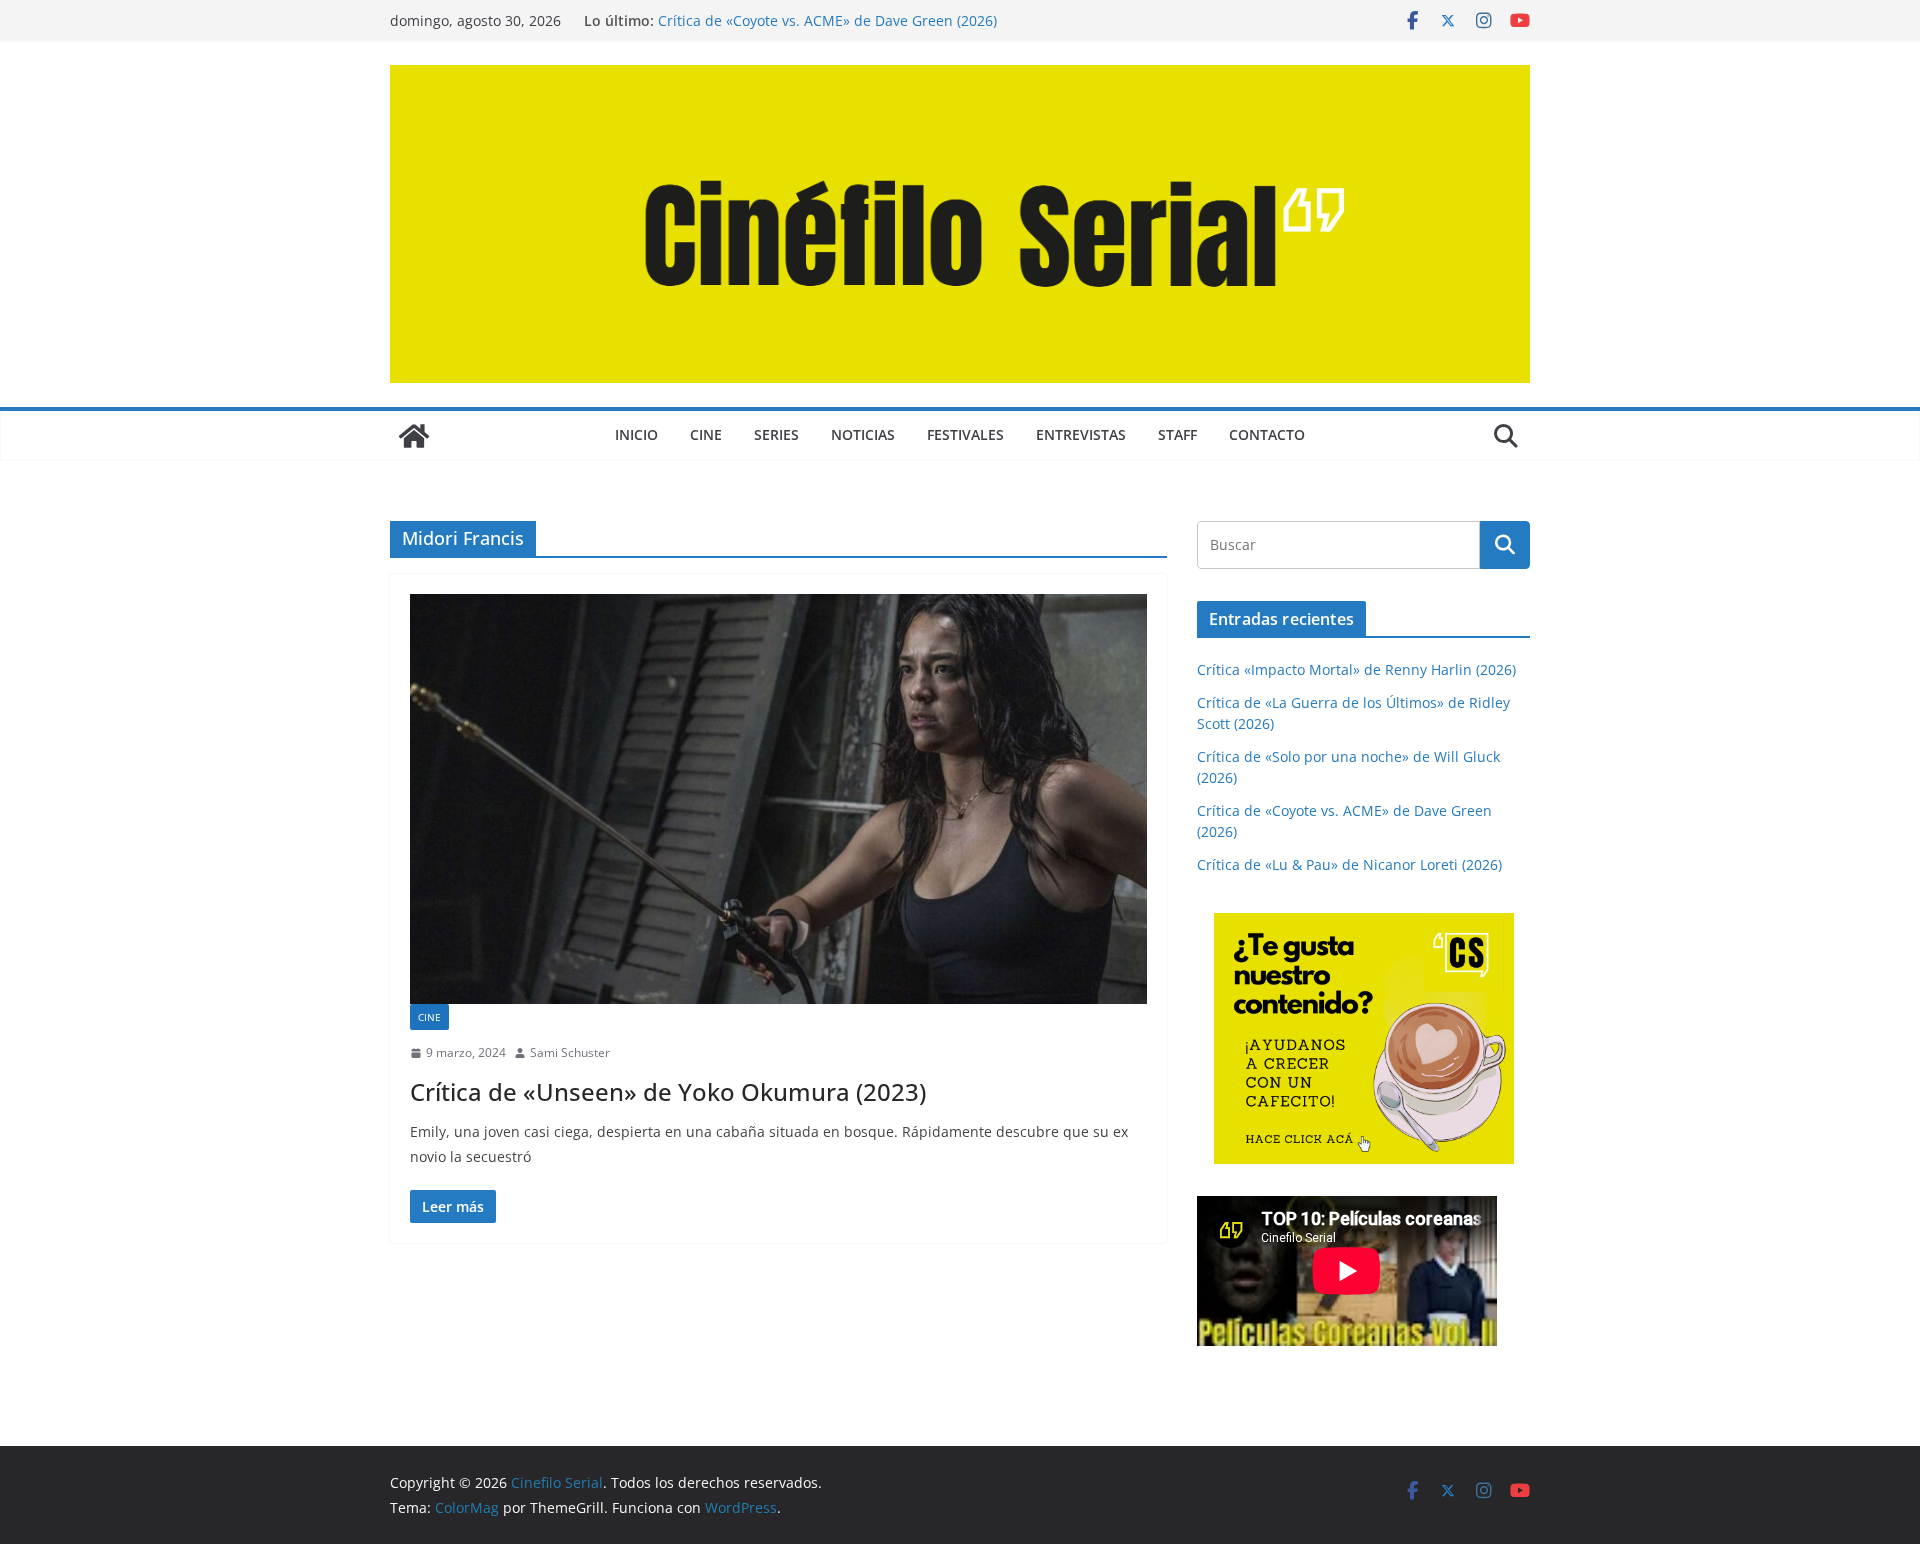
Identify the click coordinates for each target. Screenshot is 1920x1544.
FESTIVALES (965, 434)
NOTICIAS (863, 434)
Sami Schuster (570, 1052)
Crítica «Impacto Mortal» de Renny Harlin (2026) (1356, 669)
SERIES (776, 434)
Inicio (636, 434)
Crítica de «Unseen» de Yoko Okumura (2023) (668, 1091)
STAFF (1177, 434)
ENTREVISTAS (1081, 434)
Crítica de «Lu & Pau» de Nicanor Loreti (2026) (1349, 864)
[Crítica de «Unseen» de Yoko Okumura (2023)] (778, 799)
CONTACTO (1267, 434)
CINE (706, 434)
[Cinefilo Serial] (414, 436)
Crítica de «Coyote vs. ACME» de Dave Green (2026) (827, 20)
